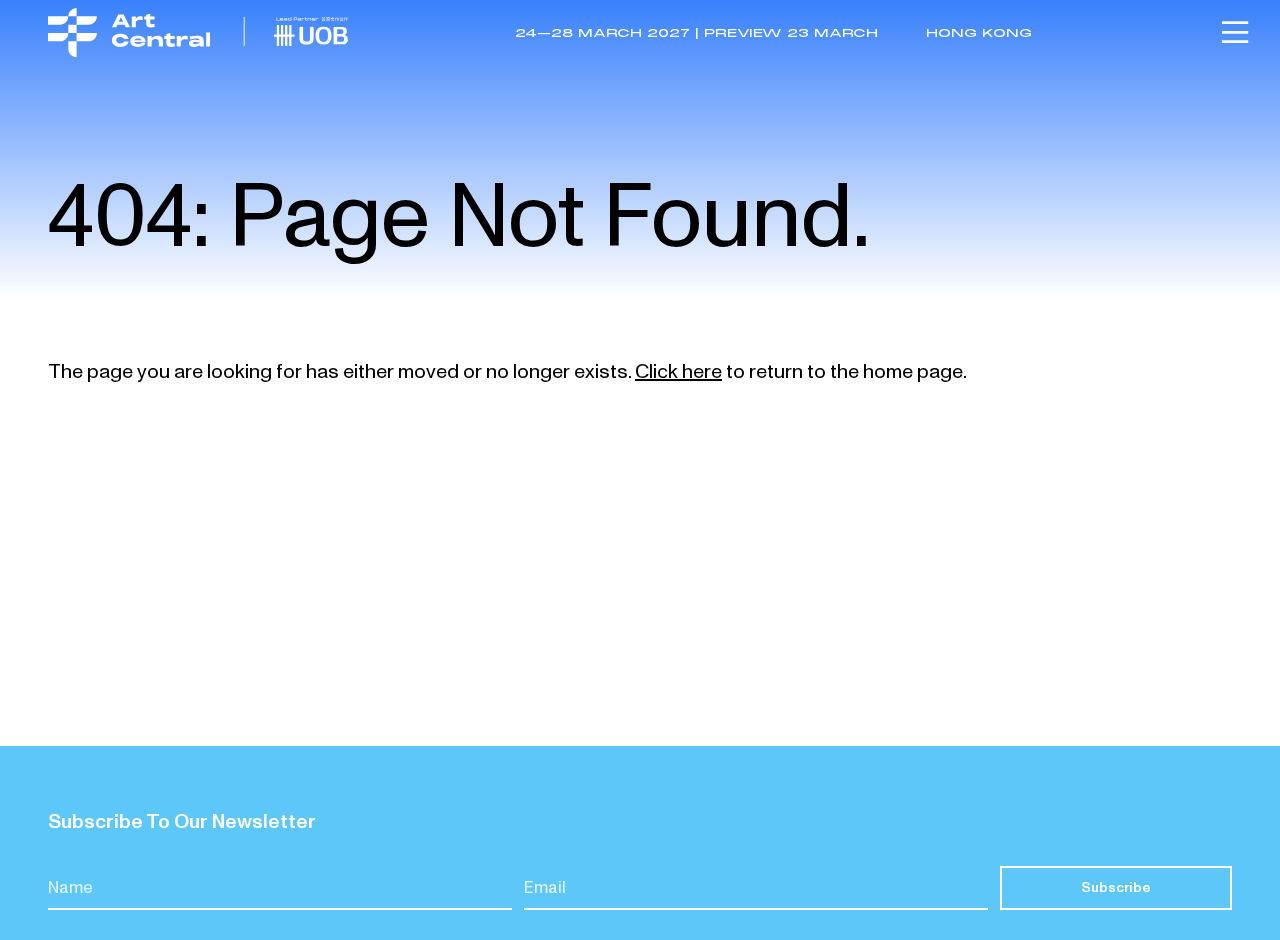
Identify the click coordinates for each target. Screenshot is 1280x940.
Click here (678, 372)
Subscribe (1116, 887)
